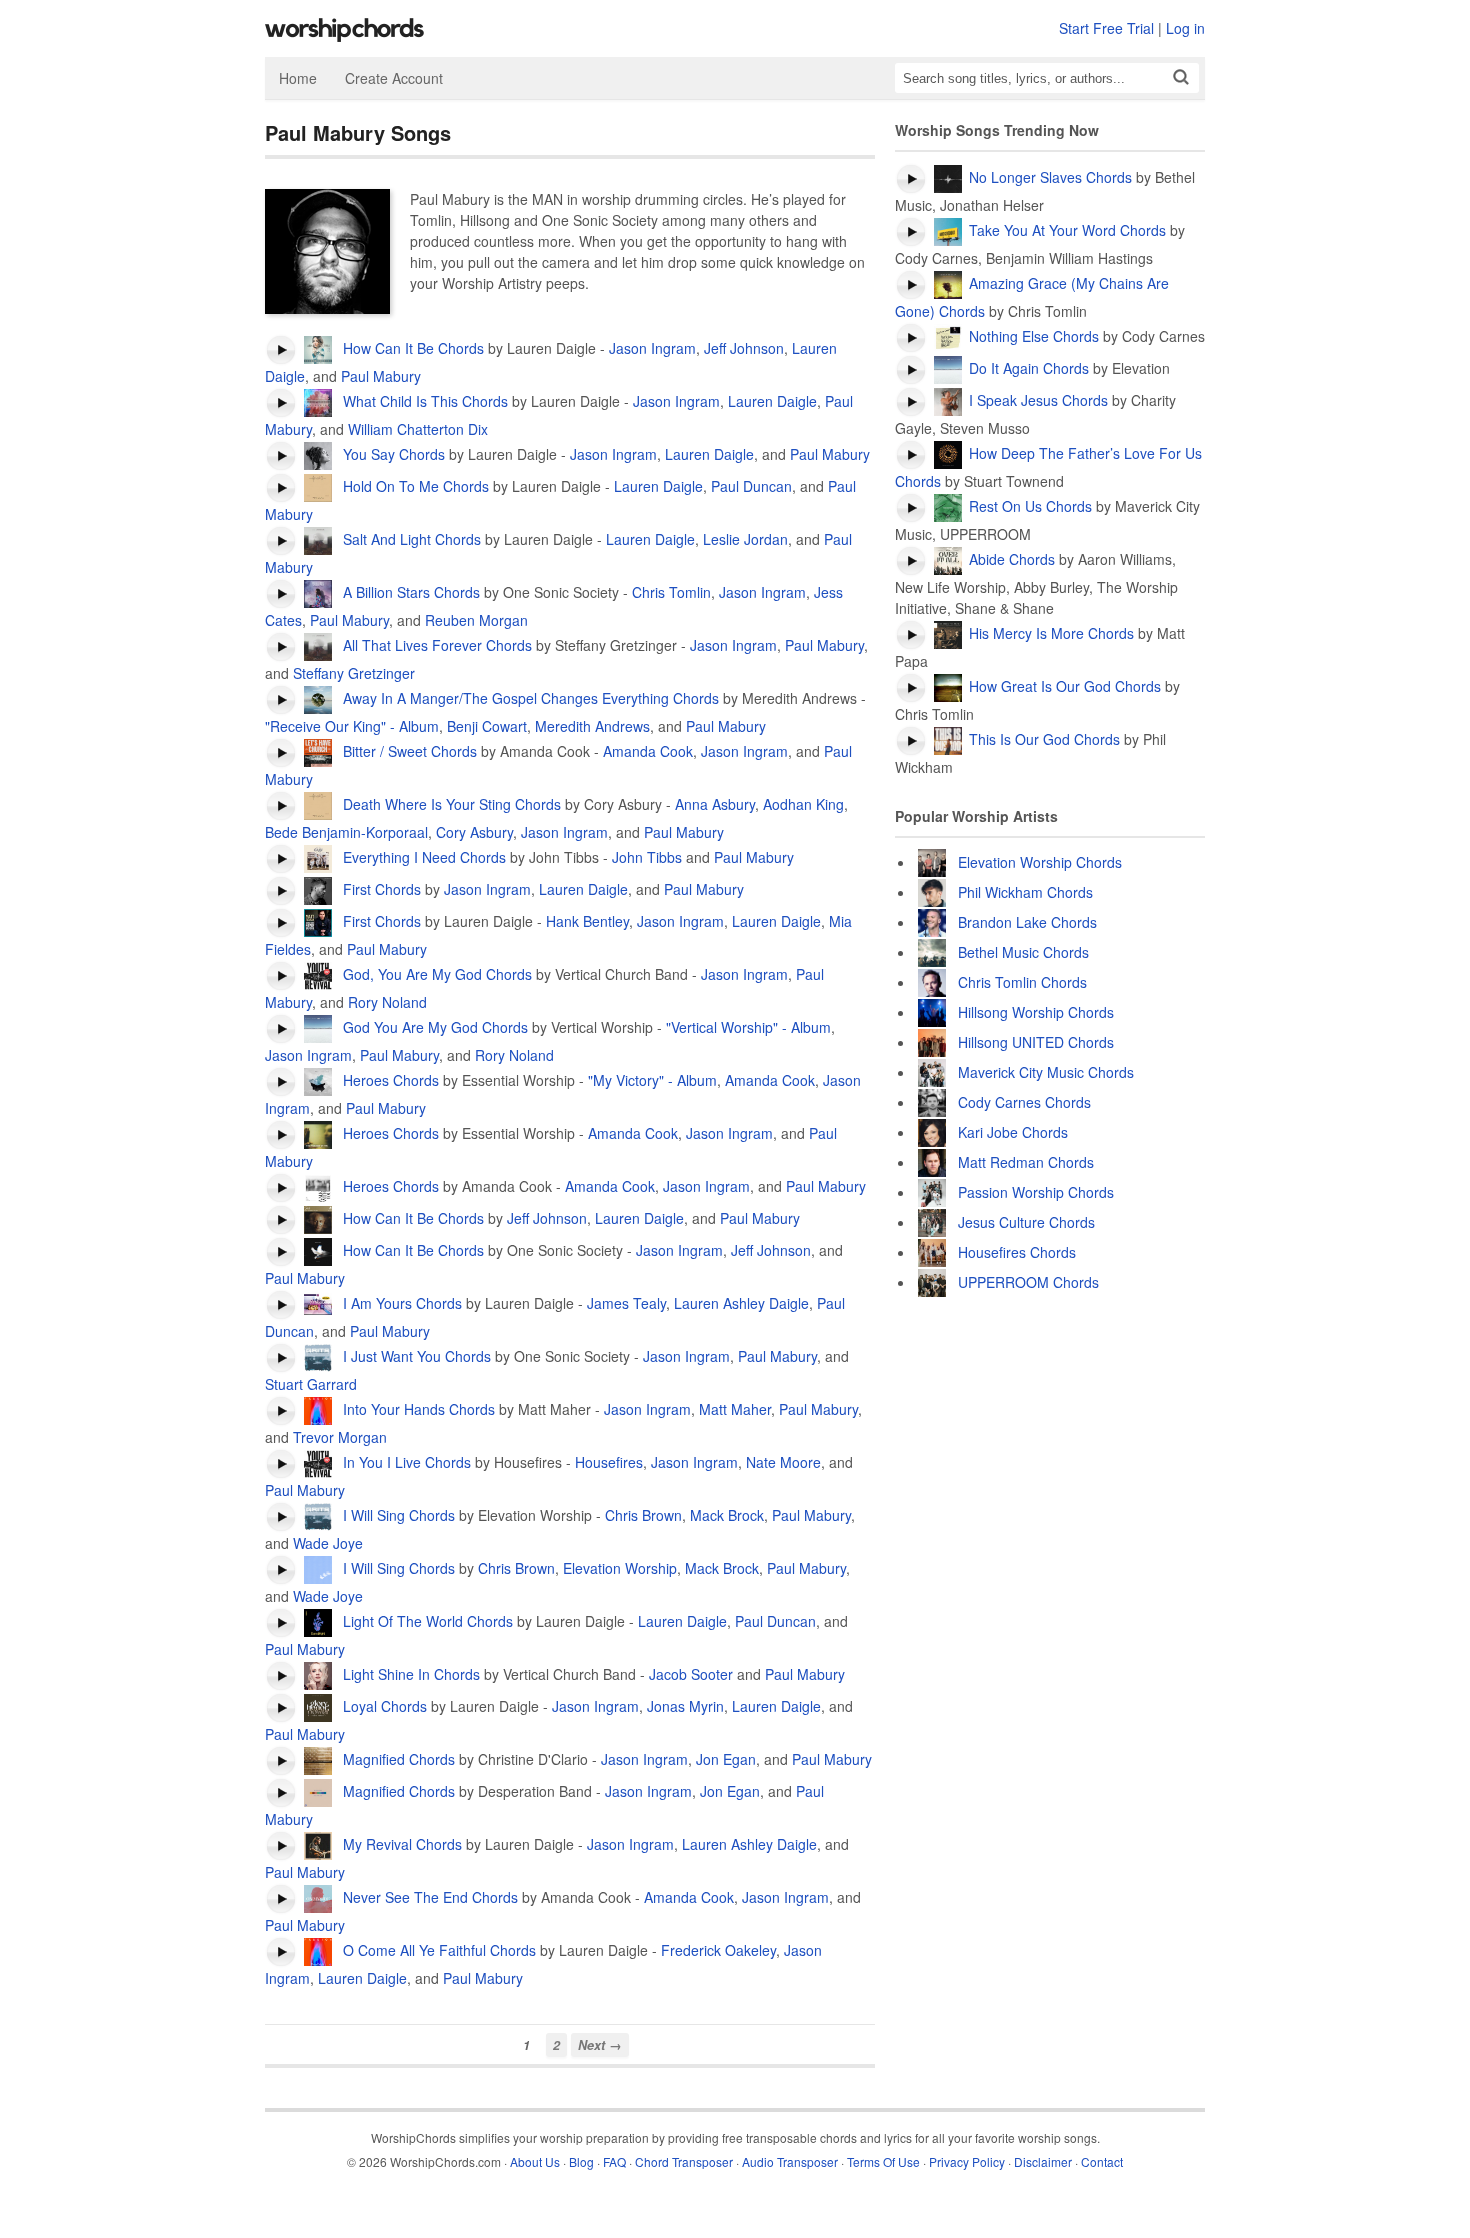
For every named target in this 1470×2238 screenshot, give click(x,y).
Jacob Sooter (691, 1674)
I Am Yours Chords (400, 1303)
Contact (1102, 2161)
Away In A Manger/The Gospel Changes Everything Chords (529, 698)
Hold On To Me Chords (414, 486)
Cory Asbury (474, 832)
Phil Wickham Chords (1025, 892)
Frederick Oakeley (718, 1950)
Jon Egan (726, 1759)
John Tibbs (647, 857)
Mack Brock (727, 1515)
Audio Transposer (790, 2161)
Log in (1185, 28)
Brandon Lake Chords (1027, 922)
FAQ (614, 2161)
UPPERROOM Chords (1028, 1282)
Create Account (394, 78)
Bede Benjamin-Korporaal (346, 832)
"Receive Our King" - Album (352, 726)
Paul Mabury (381, 376)
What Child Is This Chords (423, 401)
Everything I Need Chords (422, 857)
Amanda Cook (648, 751)
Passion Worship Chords (1036, 1192)
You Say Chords (392, 454)
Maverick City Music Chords (1046, 1072)
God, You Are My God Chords (435, 974)
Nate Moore (783, 1462)
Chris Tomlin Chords (1022, 982)
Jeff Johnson (744, 348)
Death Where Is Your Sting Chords (450, 804)
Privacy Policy (967, 2161)
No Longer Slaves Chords (1050, 177)
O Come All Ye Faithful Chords (437, 1950)
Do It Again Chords (1029, 368)
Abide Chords (1012, 559)
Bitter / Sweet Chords (408, 751)
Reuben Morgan (476, 620)
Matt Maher (735, 1409)
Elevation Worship (620, 1568)
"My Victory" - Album (652, 1080)
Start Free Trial (1106, 28)
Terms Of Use (883, 2161)
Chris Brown (643, 1515)
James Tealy (626, 1303)
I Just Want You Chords (415, 1356)
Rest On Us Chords (1030, 506)
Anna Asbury (715, 804)
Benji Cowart (487, 726)
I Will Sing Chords (397, 1515)
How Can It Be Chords (411, 348)
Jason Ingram (652, 348)
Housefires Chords (1017, 1252)
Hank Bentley (587, 921)
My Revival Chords (400, 1844)
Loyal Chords (383, 1706)
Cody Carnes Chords (1024, 1102)
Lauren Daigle (772, 401)
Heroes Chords (389, 1080)
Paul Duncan (751, 486)
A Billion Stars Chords (409, 592)
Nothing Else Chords (1034, 336)
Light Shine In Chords (409, 1674)
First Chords (380, 889)
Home (298, 78)
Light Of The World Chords (426, 1621)
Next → (600, 2045)
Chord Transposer (684, 2161)
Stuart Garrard (311, 1384)
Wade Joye (328, 1543)
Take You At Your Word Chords (1067, 230)
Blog (581, 2161)
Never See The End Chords (428, 1897)
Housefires (609, 1462)
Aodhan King (803, 804)
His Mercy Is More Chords (1051, 633)
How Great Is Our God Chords (1065, 686)
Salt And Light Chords (410, 539)
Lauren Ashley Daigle (741, 1303)
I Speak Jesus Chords (1038, 400)
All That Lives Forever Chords (435, 645)
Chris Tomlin (671, 592)
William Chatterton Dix (418, 429)
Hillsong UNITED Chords (1036, 1042)
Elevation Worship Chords (1040, 862)
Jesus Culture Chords (1026, 1222)
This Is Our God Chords (1044, 739)
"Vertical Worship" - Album (748, 1027)
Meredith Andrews (592, 726)
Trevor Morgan (340, 1437)
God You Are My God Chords (433, 1027)
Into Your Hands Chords (417, 1409)
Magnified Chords (397, 1759)
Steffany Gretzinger (354, 673)
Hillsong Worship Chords (1036, 1012)
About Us (535, 2161)
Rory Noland (387, 1002)
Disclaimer (1043, 2161)
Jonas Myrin (685, 1706)
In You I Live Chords (405, 1462)
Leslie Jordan (745, 539)
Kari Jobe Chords (1013, 1132)
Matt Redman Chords (1026, 1162)
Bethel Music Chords (1023, 952)
